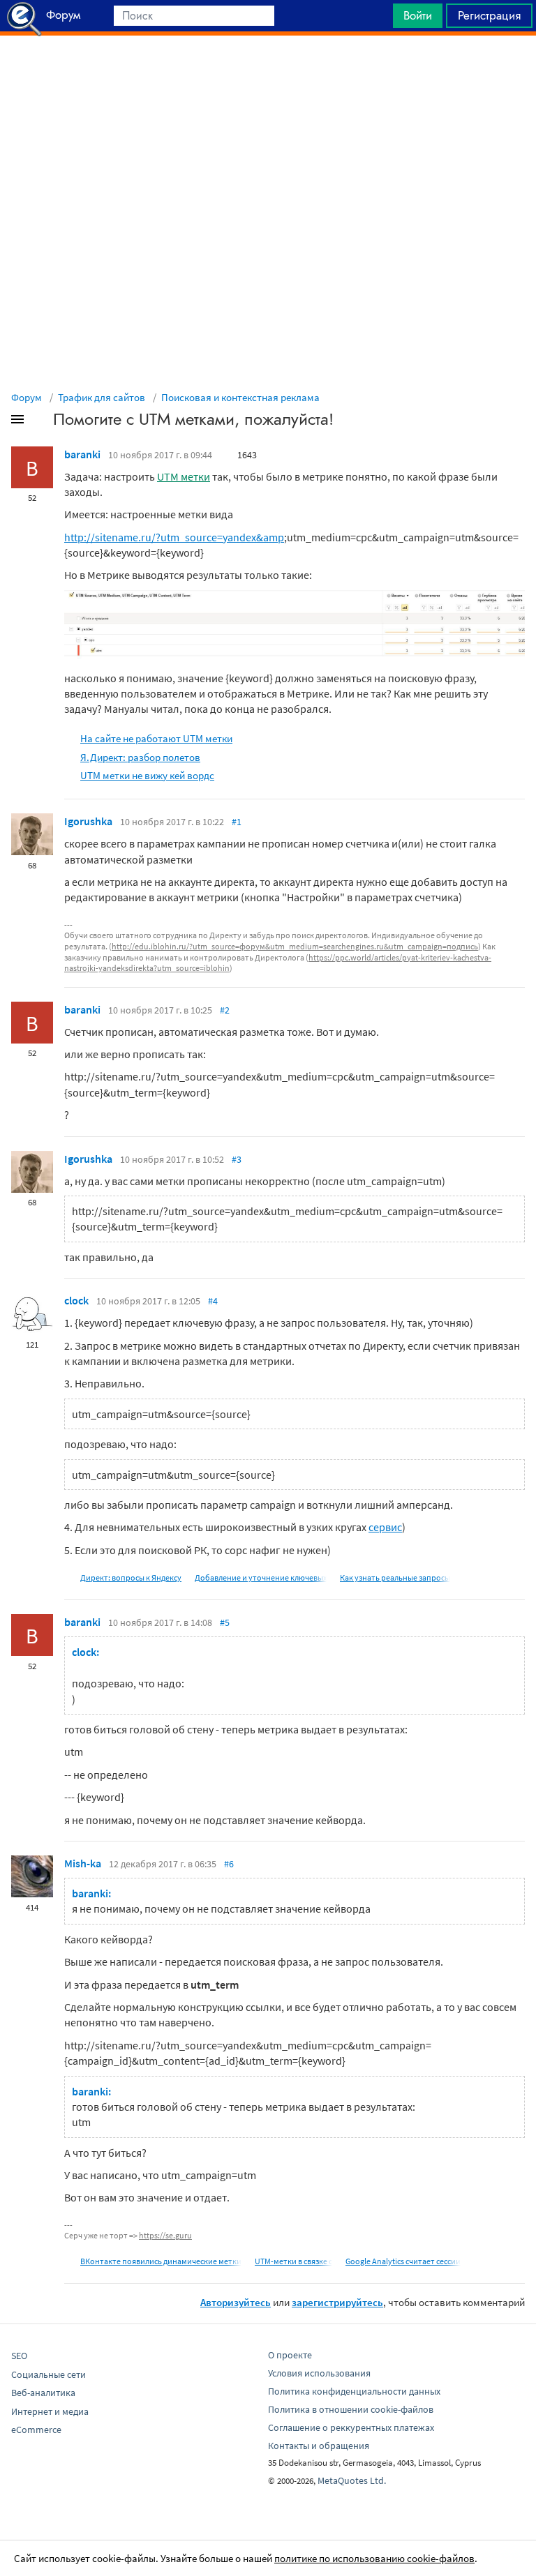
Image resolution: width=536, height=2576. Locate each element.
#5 (225, 1622)
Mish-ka (83, 1863)
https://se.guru (165, 2235)
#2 (225, 1010)
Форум (27, 397)
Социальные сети (49, 2374)
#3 (237, 1159)
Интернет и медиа (50, 2411)
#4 (213, 1301)
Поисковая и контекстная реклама (240, 397)
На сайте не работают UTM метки (156, 738)
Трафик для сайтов (102, 397)
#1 (237, 822)
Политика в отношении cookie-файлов (351, 2409)
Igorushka (88, 821)
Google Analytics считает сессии (403, 2261)
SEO (19, 2356)
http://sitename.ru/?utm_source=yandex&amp (174, 537)
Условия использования (319, 2373)
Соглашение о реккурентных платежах (351, 2427)
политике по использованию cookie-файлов (374, 2558)
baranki (82, 454)
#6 (229, 1864)
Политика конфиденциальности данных (354, 2391)
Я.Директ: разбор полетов (140, 757)
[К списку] (40, 422)
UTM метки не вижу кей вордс (147, 775)
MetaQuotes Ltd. (352, 2480)
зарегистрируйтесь (337, 2302)
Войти (418, 15)
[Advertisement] (268, 70)
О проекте (290, 2355)
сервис (385, 1527)
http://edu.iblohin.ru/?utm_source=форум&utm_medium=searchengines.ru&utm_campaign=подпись (295, 946)
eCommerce (36, 2430)
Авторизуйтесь (236, 2302)
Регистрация (489, 15)
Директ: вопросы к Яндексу (131, 1577)
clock (76, 1300)
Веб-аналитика (43, 2393)
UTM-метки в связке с (293, 2261)
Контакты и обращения (319, 2446)
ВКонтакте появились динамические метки (161, 2261)
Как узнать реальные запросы (395, 1577)
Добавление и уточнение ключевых (261, 1577)
